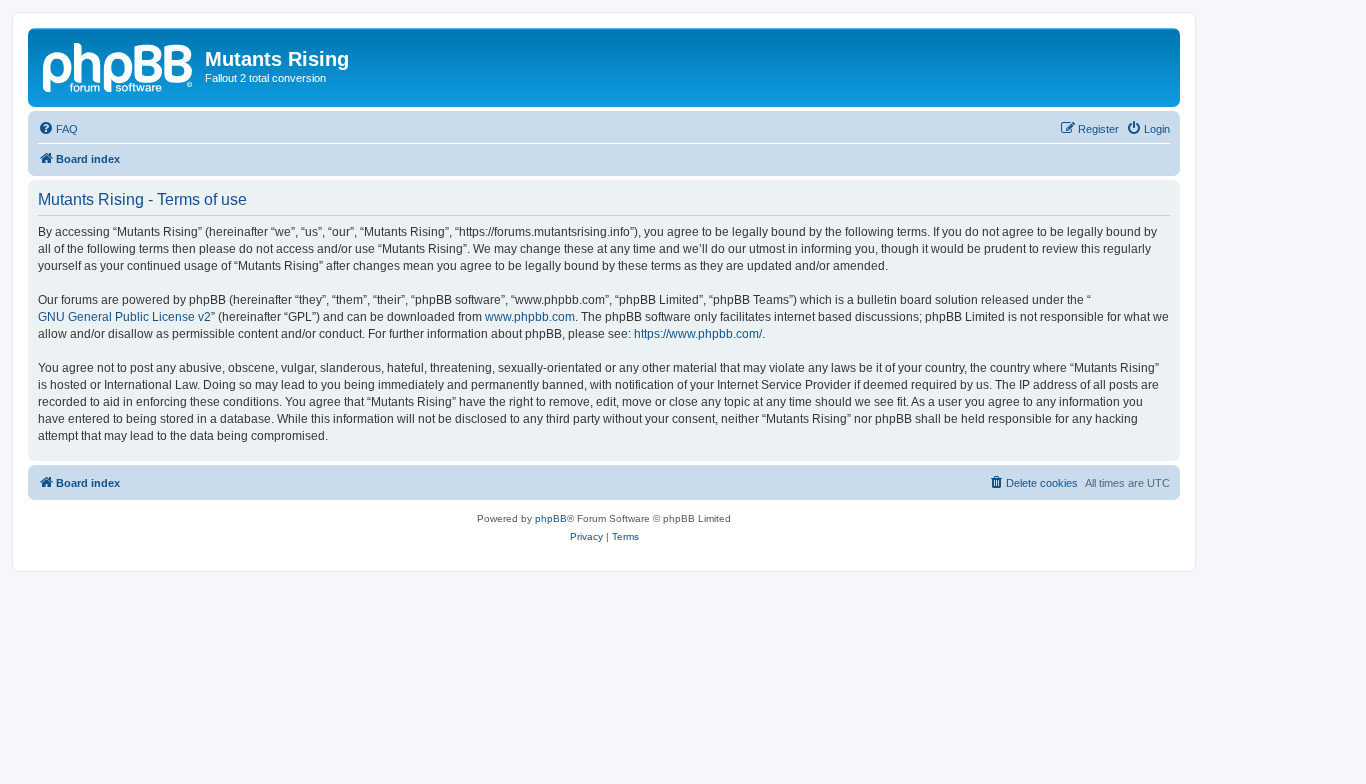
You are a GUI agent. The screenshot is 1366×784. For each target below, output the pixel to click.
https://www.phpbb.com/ (698, 334)
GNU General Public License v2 (124, 317)
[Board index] (119, 65)
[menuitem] (58, 129)
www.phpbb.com (530, 317)
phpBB (551, 518)
